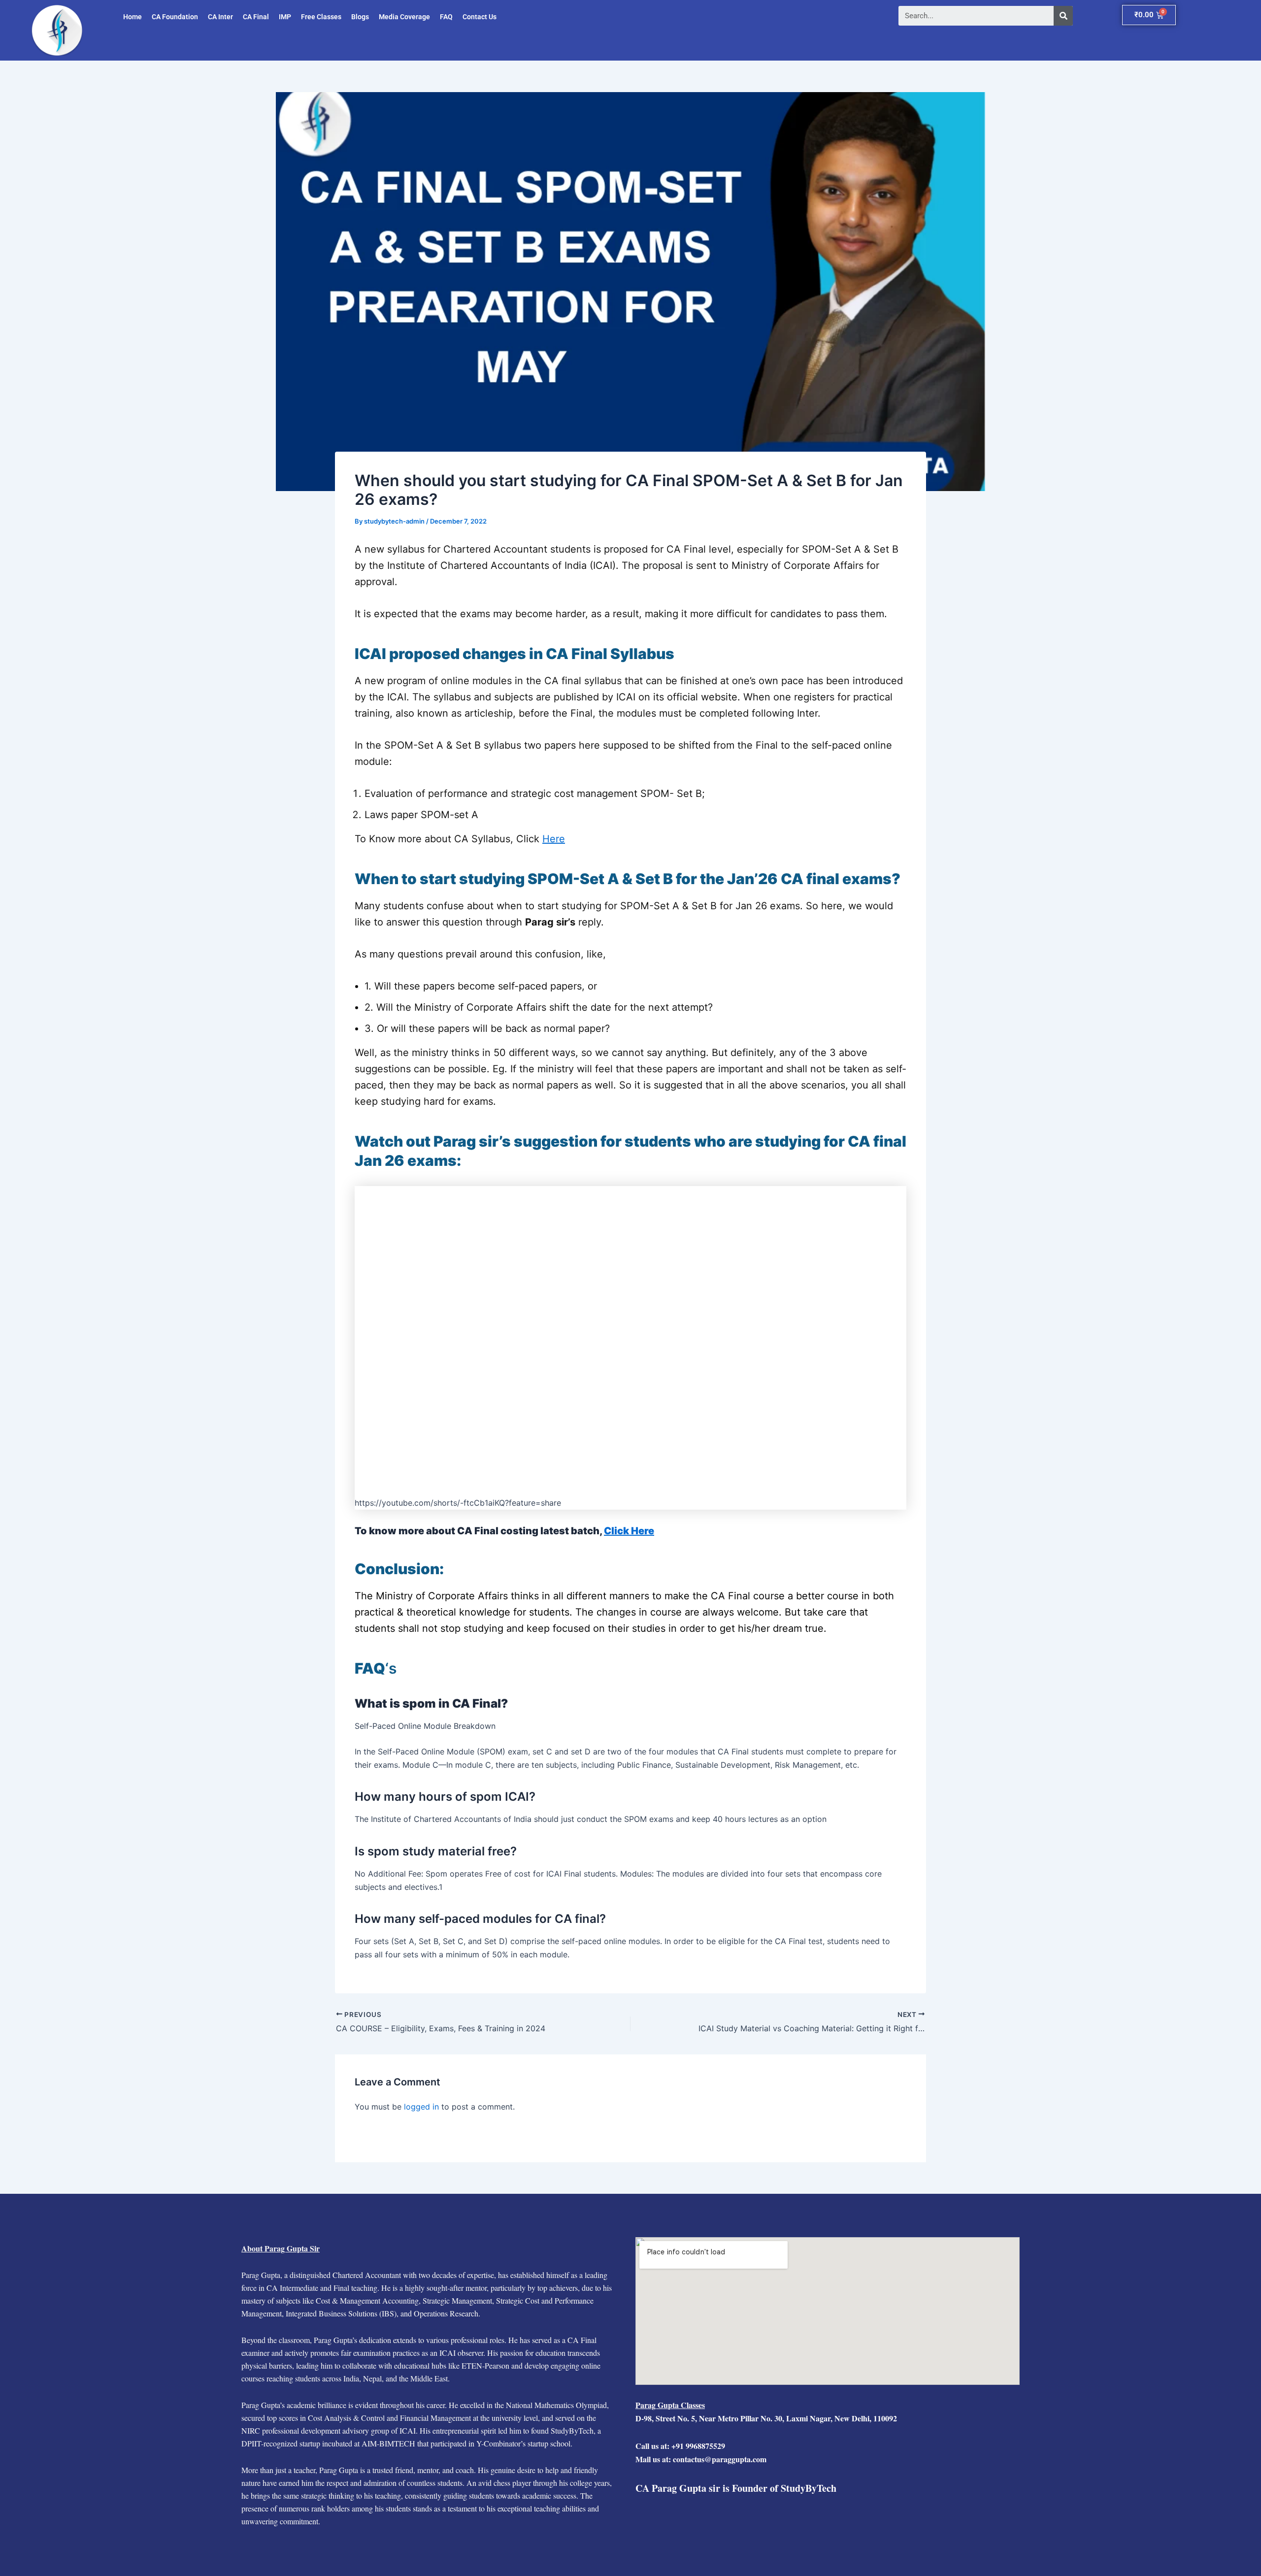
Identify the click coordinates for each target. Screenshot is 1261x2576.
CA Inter (220, 17)
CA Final (256, 17)
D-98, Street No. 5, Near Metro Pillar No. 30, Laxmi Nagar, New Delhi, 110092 (766, 2418)
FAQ (446, 17)
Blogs (360, 17)
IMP (285, 17)
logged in (421, 2107)
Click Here (629, 1531)
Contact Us (480, 17)
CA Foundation (175, 17)
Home (133, 17)
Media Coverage (404, 17)
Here (554, 839)
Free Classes (321, 17)
